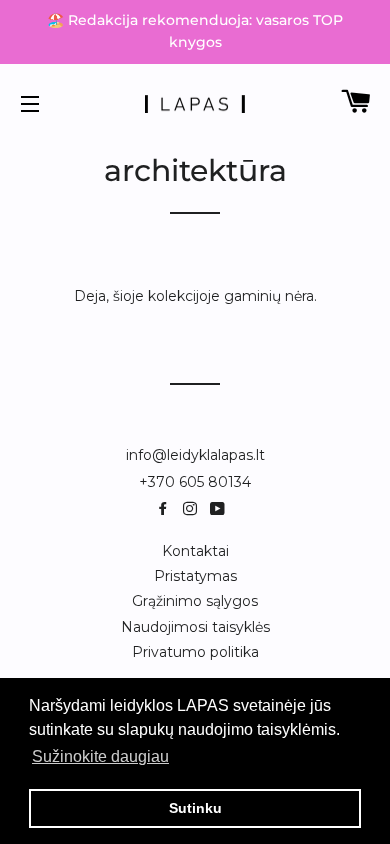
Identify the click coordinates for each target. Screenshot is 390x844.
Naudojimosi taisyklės (195, 627)
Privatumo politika (195, 652)
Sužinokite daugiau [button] (100, 756)
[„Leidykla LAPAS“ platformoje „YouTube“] (219, 509)
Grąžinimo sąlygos (195, 601)
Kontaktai (195, 551)
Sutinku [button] (195, 808)
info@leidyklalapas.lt (195, 455)
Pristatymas (195, 576)
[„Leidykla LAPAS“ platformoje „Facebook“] (167, 509)
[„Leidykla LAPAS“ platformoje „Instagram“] (194, 509)
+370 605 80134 (195, 482)
